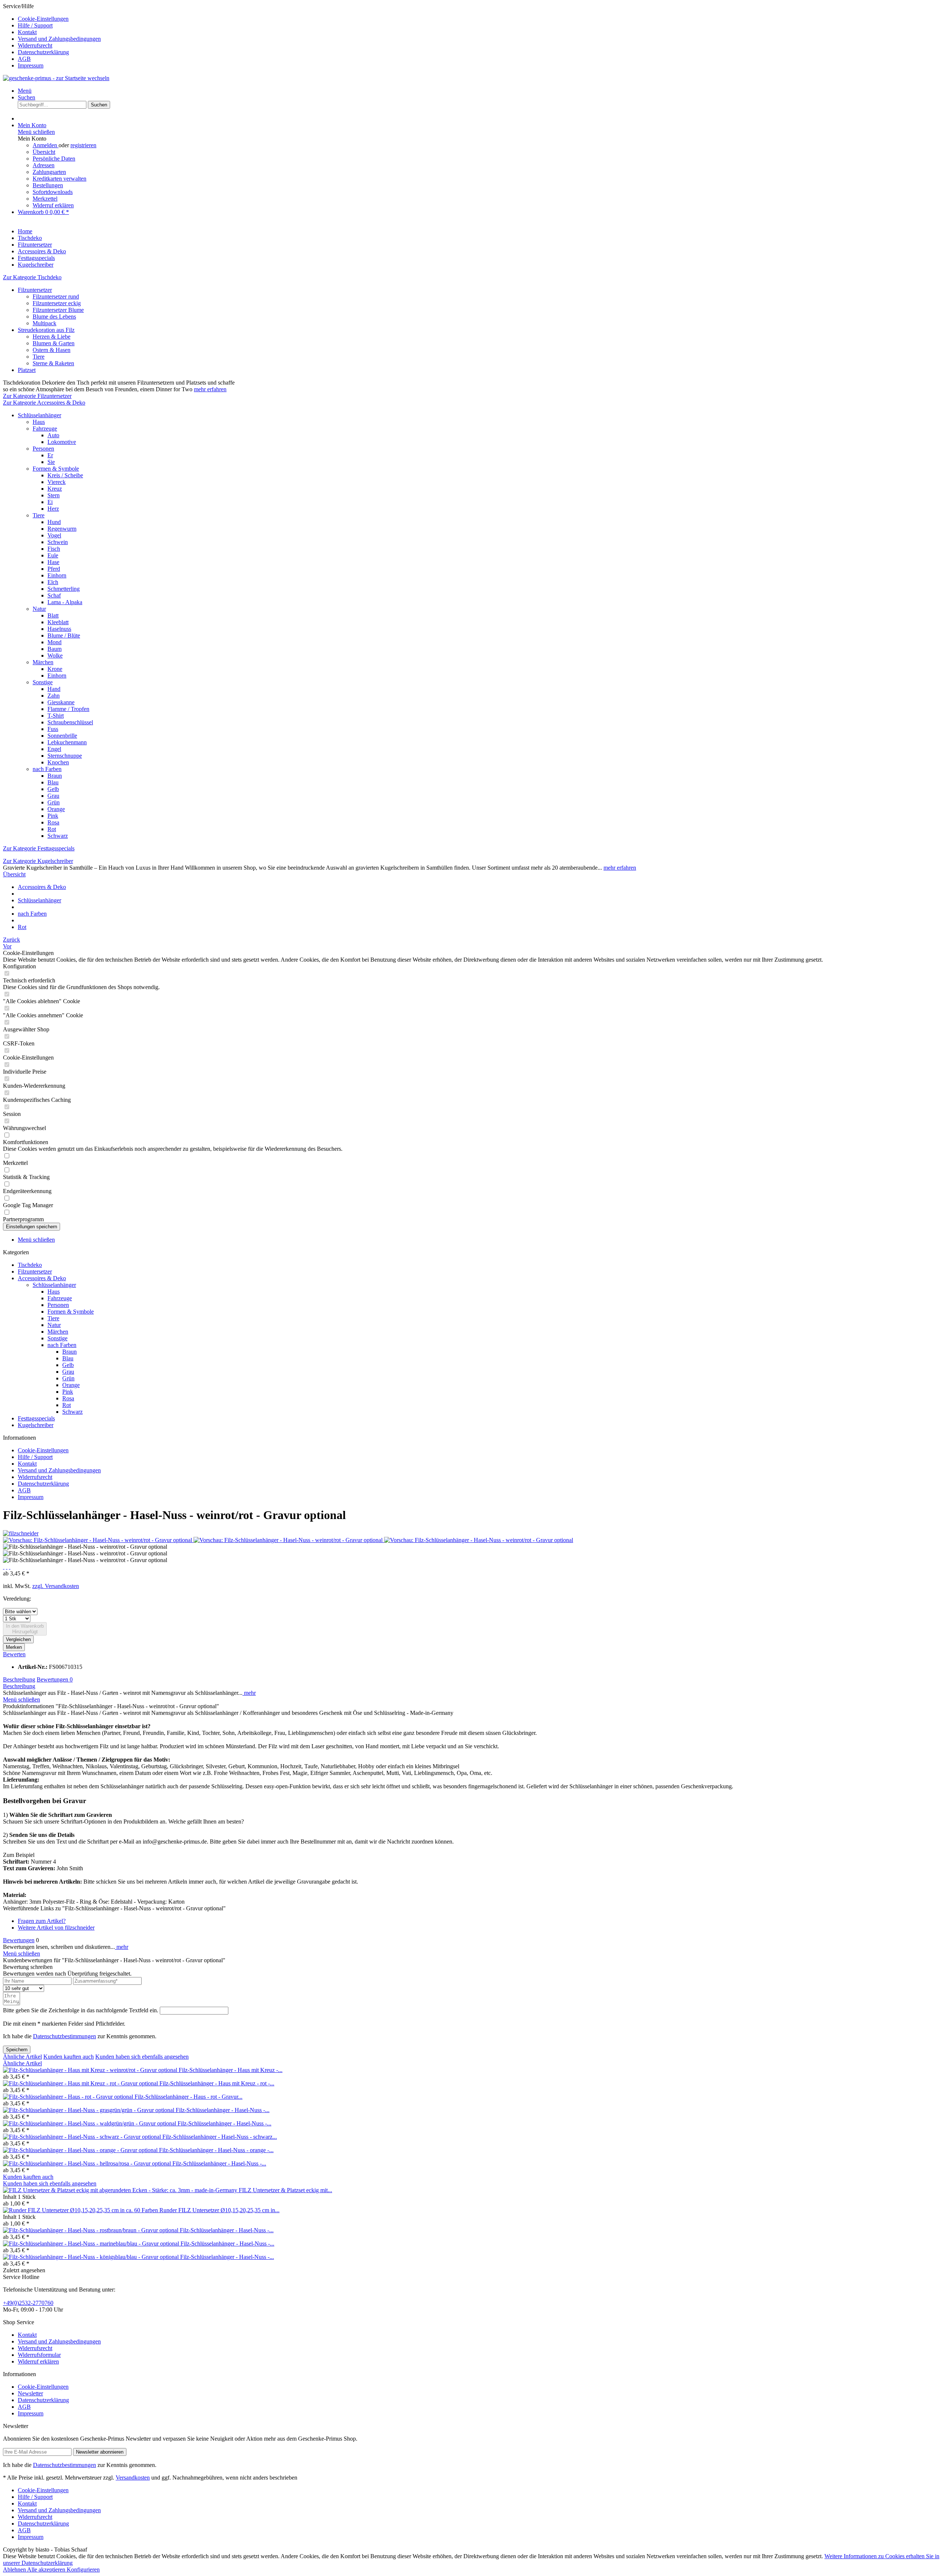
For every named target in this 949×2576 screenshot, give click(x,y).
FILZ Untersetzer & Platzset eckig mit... (285, 2190)
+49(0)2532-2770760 (28, 2303)
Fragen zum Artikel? (42, 1921)
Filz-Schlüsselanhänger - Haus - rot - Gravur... (189, 2097)
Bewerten (14, 1654)
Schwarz (58, 836)
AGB (24, 59)
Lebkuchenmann (67, 742)
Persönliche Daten (54, 159)
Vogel (54, 535)
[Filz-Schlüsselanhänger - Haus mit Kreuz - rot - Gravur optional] (81, 2083)
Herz (53, 509)
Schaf (54, 595)
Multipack (44, 323)
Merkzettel (45, 199)
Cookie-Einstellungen (43, 19)
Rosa (53, 822)
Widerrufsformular (39, 2355)
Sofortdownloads (53, 192)
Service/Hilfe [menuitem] (52, 36)
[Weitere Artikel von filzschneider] (21, 1533)
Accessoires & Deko (42, 1278)
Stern (54, 495)
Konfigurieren (83, 2570)
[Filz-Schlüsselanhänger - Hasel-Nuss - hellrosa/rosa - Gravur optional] (88, 2163)
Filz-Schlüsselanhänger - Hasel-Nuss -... (223, 2110)
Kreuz (55, 489)
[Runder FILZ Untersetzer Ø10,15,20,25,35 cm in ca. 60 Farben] (81, 2210)
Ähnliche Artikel (22, 2057)
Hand (54, 689)
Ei (50, 502)
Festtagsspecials (36, 1418)
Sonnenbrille (62, 736)
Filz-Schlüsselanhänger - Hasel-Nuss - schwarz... (220, 2137)
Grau (53, 796)
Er (50, 455)
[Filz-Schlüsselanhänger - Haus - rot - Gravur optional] (69, 2097)
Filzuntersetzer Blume (58, 310)
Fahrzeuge (45, 429)
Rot (52, 829)
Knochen (58, 762)
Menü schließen (36, 132)
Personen (43, 449)
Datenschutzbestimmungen (65, 2036)
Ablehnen (15, 2570)
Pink (53, 816)
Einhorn (57, 575)
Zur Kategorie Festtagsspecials (39, 848)
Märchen (43, 662)
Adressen (44, 165)
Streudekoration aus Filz (46, 330)
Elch (53, 582)
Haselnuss (59, 629)
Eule (53, 555)
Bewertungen (55, 1679)
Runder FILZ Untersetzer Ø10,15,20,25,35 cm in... (219, 2210)
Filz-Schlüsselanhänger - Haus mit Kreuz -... (231, 2070)
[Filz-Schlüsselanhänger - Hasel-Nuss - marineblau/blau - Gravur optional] (92, 2244)
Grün (54, 802)
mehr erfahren (210, 389)
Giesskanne (61, 702)
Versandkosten (133, 2478)
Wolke (55, 655)
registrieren (83, 145)
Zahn (54, 696)
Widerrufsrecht (35, 45)
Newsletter (30, 2393)
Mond (54, 642)
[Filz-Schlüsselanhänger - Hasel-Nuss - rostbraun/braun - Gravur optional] (91, 2230)
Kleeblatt (58, 622)
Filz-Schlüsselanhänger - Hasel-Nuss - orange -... (216, 2150)
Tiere (39, 357)
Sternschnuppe (65, 756)
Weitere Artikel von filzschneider (56, 1928)
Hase (53, 562)
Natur (39, 609)
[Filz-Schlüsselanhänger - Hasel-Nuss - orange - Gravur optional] (81, 2150)
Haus (39, 422)
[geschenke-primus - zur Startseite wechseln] (56, 78)
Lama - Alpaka (65, 602)
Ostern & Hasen (52, 350)
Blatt (53, 615)
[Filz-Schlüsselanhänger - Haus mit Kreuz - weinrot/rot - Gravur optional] (91, 2070)
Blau (53, 782)
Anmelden (46, 145)
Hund (54, 522)
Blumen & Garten (54, 343)
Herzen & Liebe (52, 337)
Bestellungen (48, 185)
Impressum (31, 65)
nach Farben (47, 769)
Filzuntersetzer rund (56, 297)
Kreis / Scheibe (65, 475)
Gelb (53, 789)
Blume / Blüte (64, 635)
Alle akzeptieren (47, 2570)
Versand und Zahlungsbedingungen (59, 39)
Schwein (58, 542)
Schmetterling (64, 589)
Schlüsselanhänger (39, 415)
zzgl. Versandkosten (56, 1586)
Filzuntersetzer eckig (57, 303)
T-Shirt (56, 716)
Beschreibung (19, 1679)
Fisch (54, 549)
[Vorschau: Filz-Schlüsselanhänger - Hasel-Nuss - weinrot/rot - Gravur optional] (98, 1540)
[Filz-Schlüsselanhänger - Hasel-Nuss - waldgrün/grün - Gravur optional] (90, 2123)
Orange (56, 809)
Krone (55, 669)
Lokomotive (62, 442)
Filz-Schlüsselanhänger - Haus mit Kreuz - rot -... (217, 2083)
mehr (249, 1693)
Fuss (53, 729)
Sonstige (43, 682)
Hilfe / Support (35, 25)
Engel (54, 749)
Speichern (17, 2050)
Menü (25, 91)
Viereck (57, 482)
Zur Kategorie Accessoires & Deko (44, 403)
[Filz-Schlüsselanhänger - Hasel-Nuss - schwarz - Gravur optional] (83, 2137)
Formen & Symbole (56, 469)
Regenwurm (62, 529)
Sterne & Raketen (53, 363)
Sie (51, 462)
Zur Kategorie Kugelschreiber (38, 861)
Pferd (54, 569)
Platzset (27, 370)
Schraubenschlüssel (70, 722)
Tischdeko (30, 1265)
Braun (55, 776)
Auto (53, 435)
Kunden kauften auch (69, 2057)
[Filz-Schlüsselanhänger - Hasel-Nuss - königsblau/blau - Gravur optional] (92, 2257)
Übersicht (44, 152)
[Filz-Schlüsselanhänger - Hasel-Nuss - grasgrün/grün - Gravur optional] (89, 2110)
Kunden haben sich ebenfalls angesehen (142, 2057)
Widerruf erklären (53, 205)
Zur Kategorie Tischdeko (32, 277)
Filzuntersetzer (35, 290)
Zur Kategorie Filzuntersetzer (37, 396)
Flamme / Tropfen (68, 709)
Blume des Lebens (54, 317)
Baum (54, 649)
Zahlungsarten (49, 172)
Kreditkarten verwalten (59, 179)
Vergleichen (18, 1639)
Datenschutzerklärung (43, 52)
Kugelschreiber (36, 1425)
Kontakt (27, 32)
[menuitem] (482, 19)
